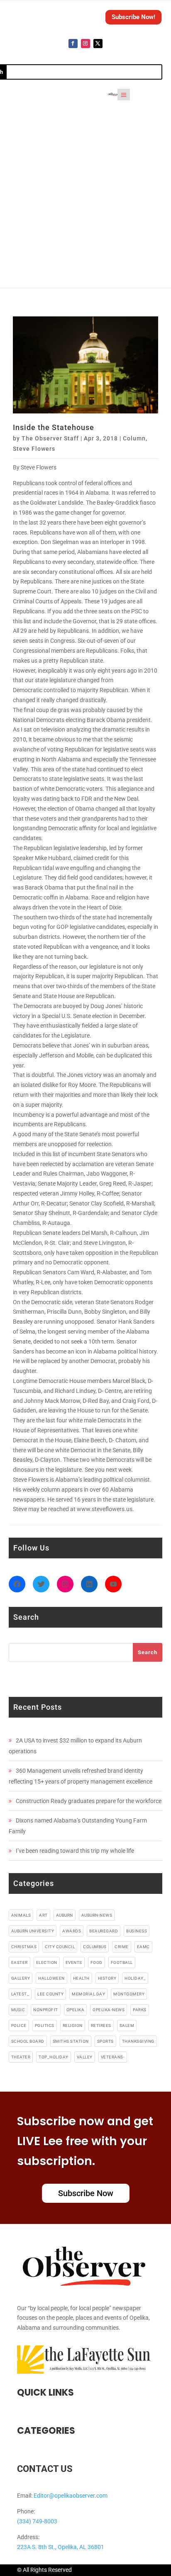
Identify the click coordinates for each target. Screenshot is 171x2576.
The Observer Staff (50, 438)
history (107, 1978)
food (96, 1962)
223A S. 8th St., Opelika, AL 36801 (61, 2547)
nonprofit (46, 2010)
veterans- (113, 2057)
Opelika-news (109, 2010)
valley (85, 2057)
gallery (21, 1978)
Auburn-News (97, 1915)
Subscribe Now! (133, 17)
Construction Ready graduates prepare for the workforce (89, 1801)
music (18, 2010)
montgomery (129, 1994)
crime (122, 1947)
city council (60, 1947)
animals (21, 1915)
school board (28, 2041)
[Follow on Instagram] (85, 44)
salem (127, 2026)
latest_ (20, 1994)
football (122, 1962)
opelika (76, 2010)
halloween (51, 1978)
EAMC (143, 1947)
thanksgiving (138, 2041)
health (81, 1978)
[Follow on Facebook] (73, 44)
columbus (95, 1947)
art (43, 1915)
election (47, 1962)
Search (148, 1652)
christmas (24, 1947)
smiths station (71, 2041)
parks (140, 2010)
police (19, 2026)
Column (134, 438)
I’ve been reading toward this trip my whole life (75, 1851)
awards (72, 1931)
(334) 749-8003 (37, 2521)
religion (73, 2026)
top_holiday (54, 2057)
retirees (101, 2026)
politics (45, 2026)
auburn (65, 1915)
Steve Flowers (34, 449)
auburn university (33, 1931)
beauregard (104, 1931)
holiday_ (135, 1978)
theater (21, 2057)
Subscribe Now (86, 2193)
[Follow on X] (98, 44)
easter (20, 1962)
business (137, 1931)
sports (105, 2041)
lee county (50, 1994)
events (74, 1962)
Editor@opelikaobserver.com (71, 2496)
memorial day (88, 1994)
